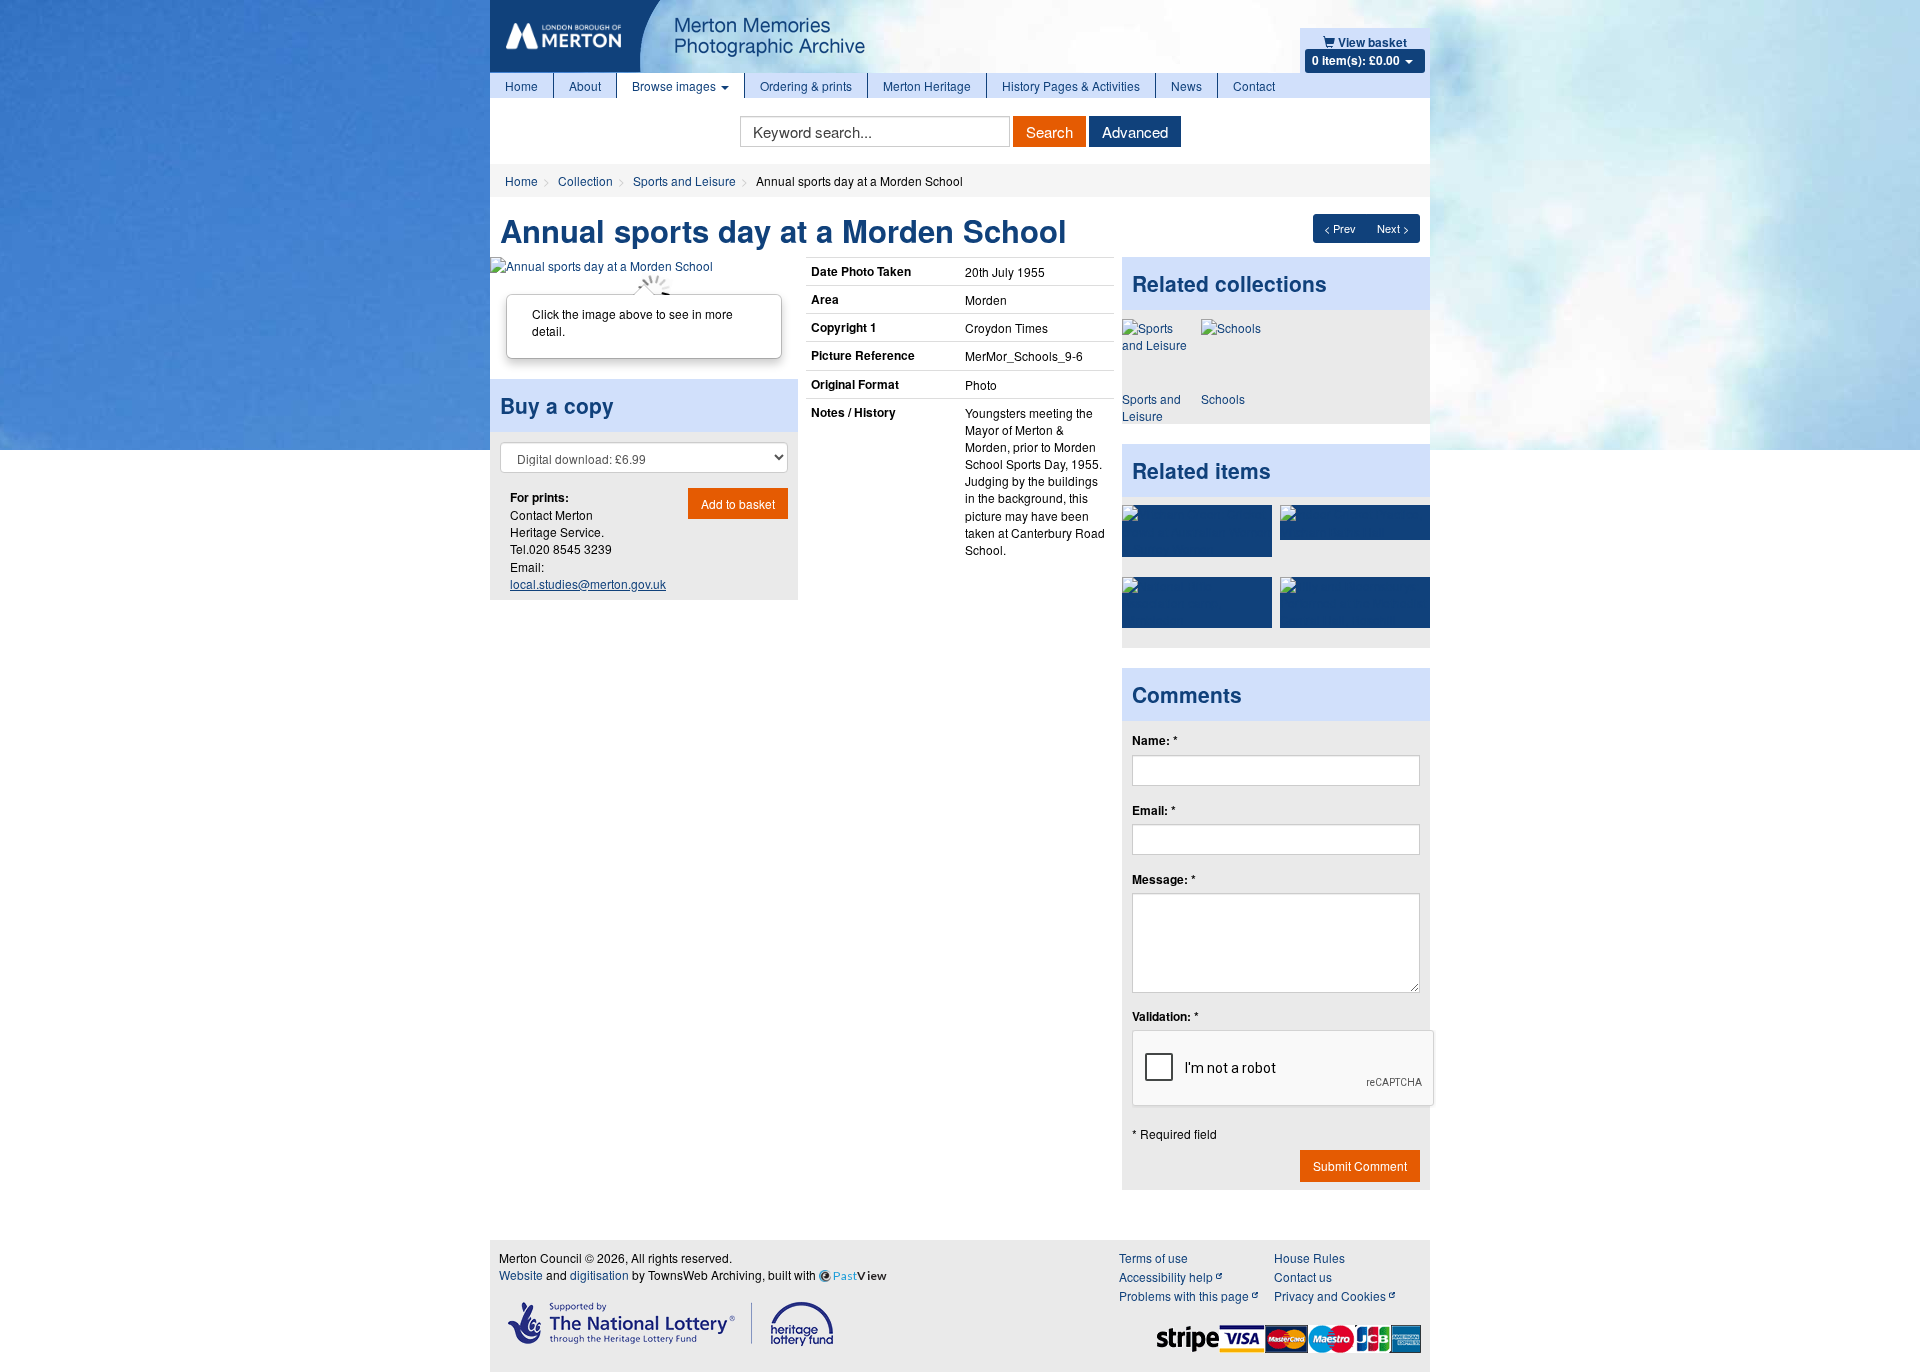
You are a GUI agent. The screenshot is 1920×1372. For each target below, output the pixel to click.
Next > (1393, 228)
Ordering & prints (806, 85)
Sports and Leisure (684, 180)
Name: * (1155, 740)
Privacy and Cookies (1331, 1295)
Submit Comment (1360, 1165)
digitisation (599, 1274)
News (1186, 85)
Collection (585, 180)
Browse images (675, 85)
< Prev (1340, 228)
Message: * (1164, 879)
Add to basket (738, 503)
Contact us (1303, 1276)
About (585, 85)
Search (1049, 131)
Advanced (1135, 131)
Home (521, 85)
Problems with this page (1185, 1295)
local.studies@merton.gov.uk (588, 583)
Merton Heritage (927, 85)
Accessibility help (1167, 1276)
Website (521, 1274)
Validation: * (1165, 1016)
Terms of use (1153, 1257)
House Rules (1309, 1257)
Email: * (1154, 810)
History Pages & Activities (1071, 85)
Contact (1254, 85)
